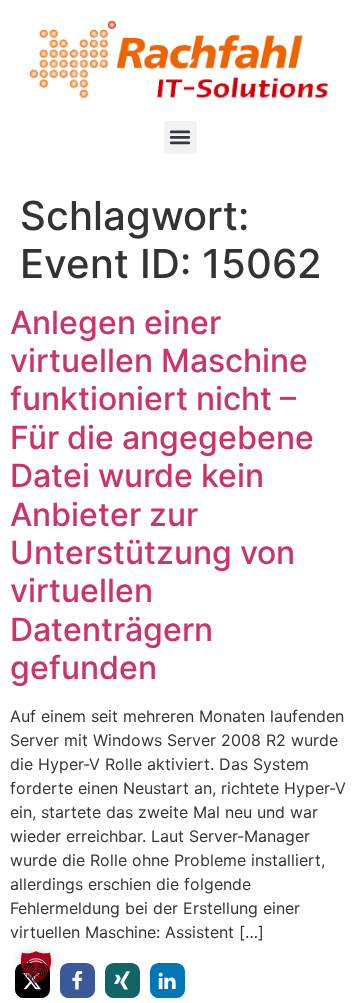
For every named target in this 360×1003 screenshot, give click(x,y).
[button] (180, 137)
